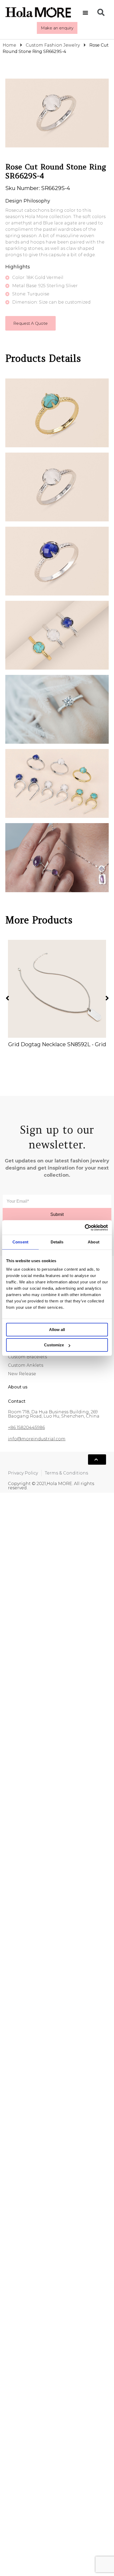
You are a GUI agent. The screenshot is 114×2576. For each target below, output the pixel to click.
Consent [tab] (20, 1242)
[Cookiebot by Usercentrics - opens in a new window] (85, 1228)
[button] (85, 12)
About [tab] (94, 1242)
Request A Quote (30, 323)
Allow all (57, 1330)
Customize (54, 1345)
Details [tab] (57, 1242)
